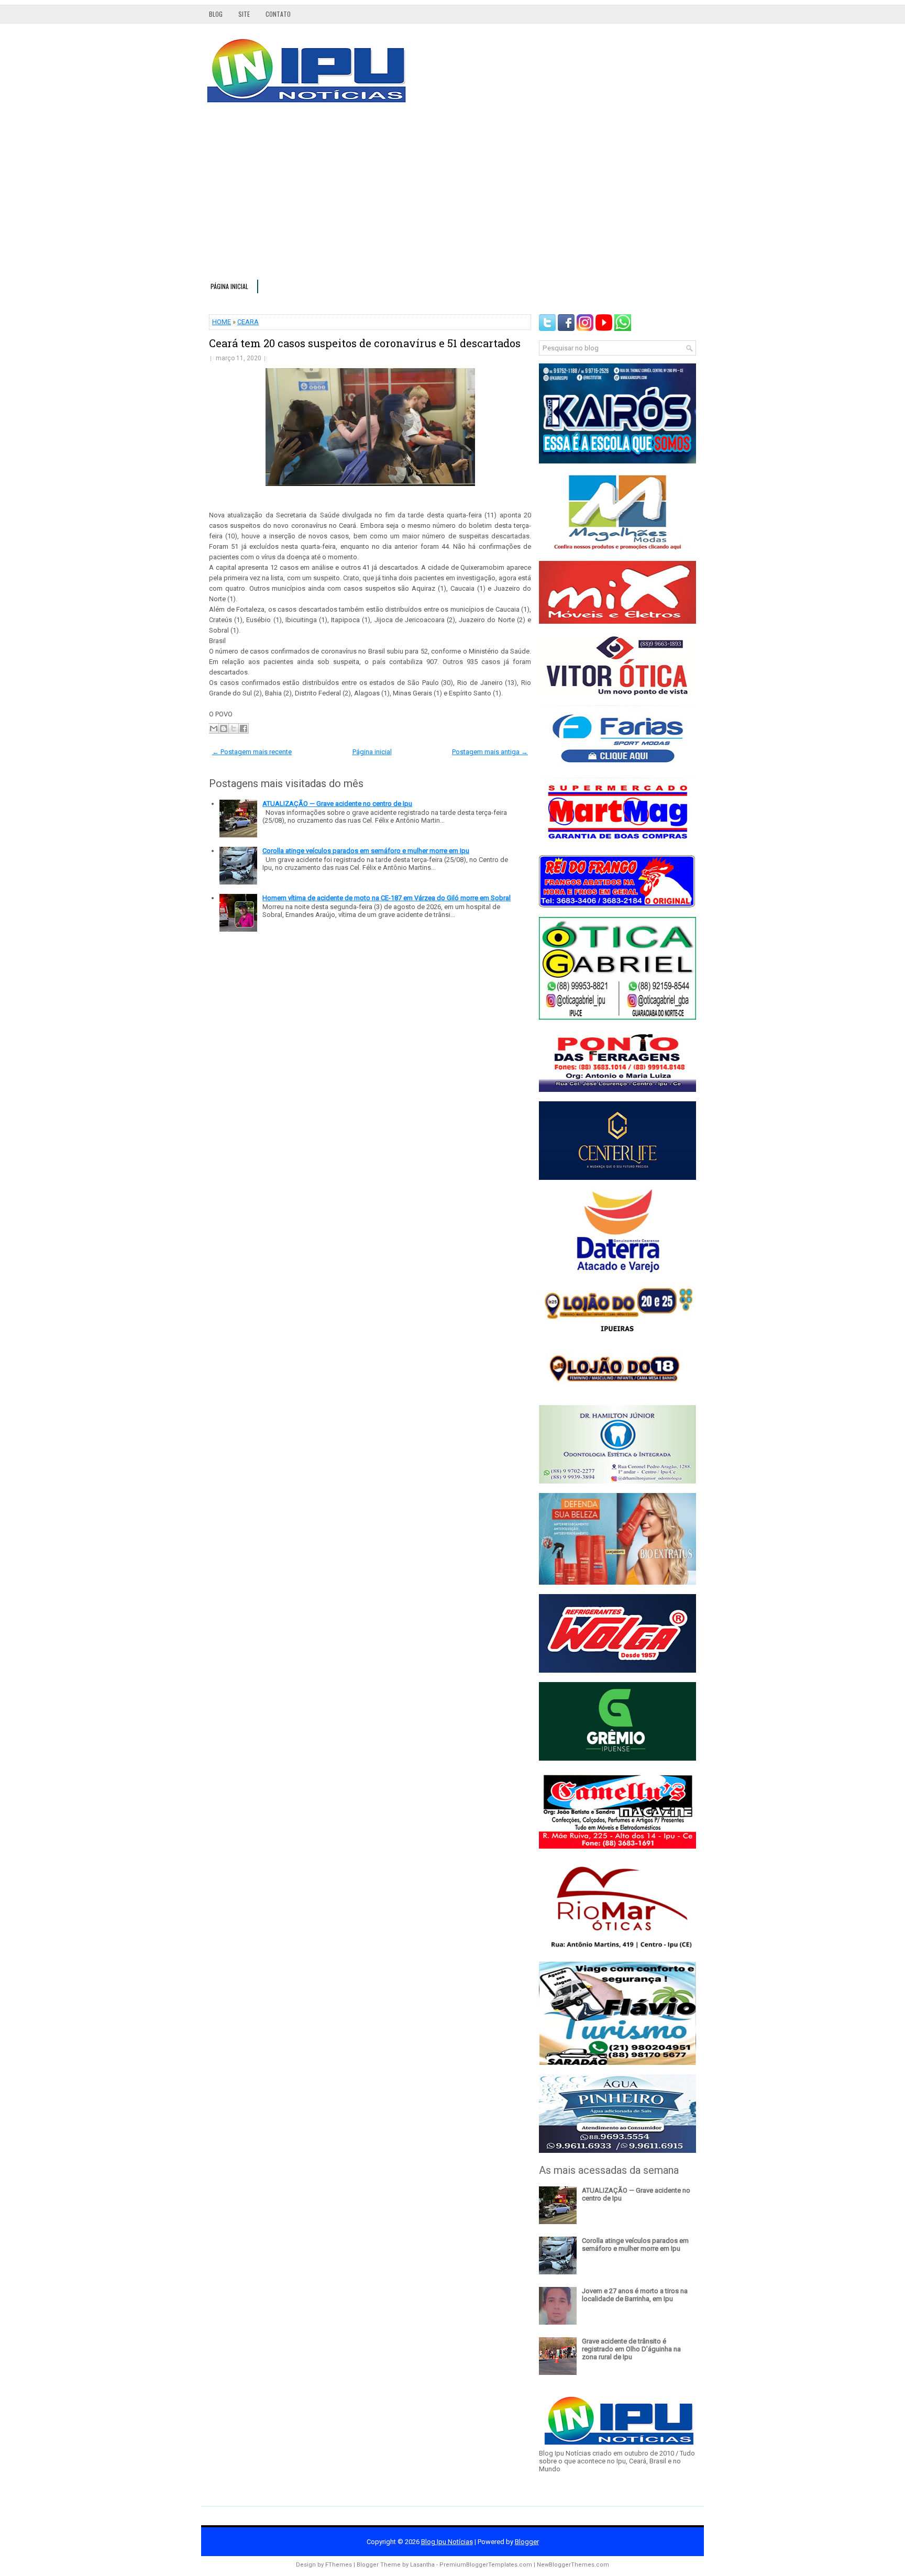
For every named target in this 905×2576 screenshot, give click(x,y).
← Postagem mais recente (252, 752)
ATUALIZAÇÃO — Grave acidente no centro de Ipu (337, 804)
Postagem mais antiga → (490, 752)
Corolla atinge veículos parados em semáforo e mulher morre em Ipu (366, 851)
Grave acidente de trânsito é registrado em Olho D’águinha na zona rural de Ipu (631, 2349)
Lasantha (422, 2565)
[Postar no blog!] (224, 728)
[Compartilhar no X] (234, 728)
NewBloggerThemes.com (573, 2565)
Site (244, 14)
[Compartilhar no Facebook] (244, 728)
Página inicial (229, 286)
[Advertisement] (452, 196)
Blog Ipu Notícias (447, 2542)
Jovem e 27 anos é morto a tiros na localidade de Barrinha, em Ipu (635, 2295)
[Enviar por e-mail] (214, 728)
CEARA (248, 322)
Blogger (527, 2542)
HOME (222, 322)
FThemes (339, 2565)
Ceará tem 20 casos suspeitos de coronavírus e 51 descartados (365, 343)
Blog (216, 14)
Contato (278, 14)
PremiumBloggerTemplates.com (486, 2565)
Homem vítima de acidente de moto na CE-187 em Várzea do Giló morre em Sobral (387, 898)
